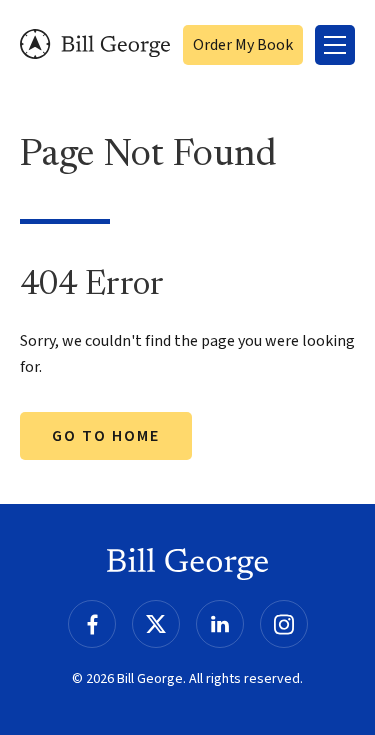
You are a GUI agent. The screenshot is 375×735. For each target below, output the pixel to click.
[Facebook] (92, 624)
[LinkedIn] (220, 624)
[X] (156, 624)
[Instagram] (284, 624)
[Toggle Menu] (335, 45)
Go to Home (106, 436)
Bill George (95, 44)
